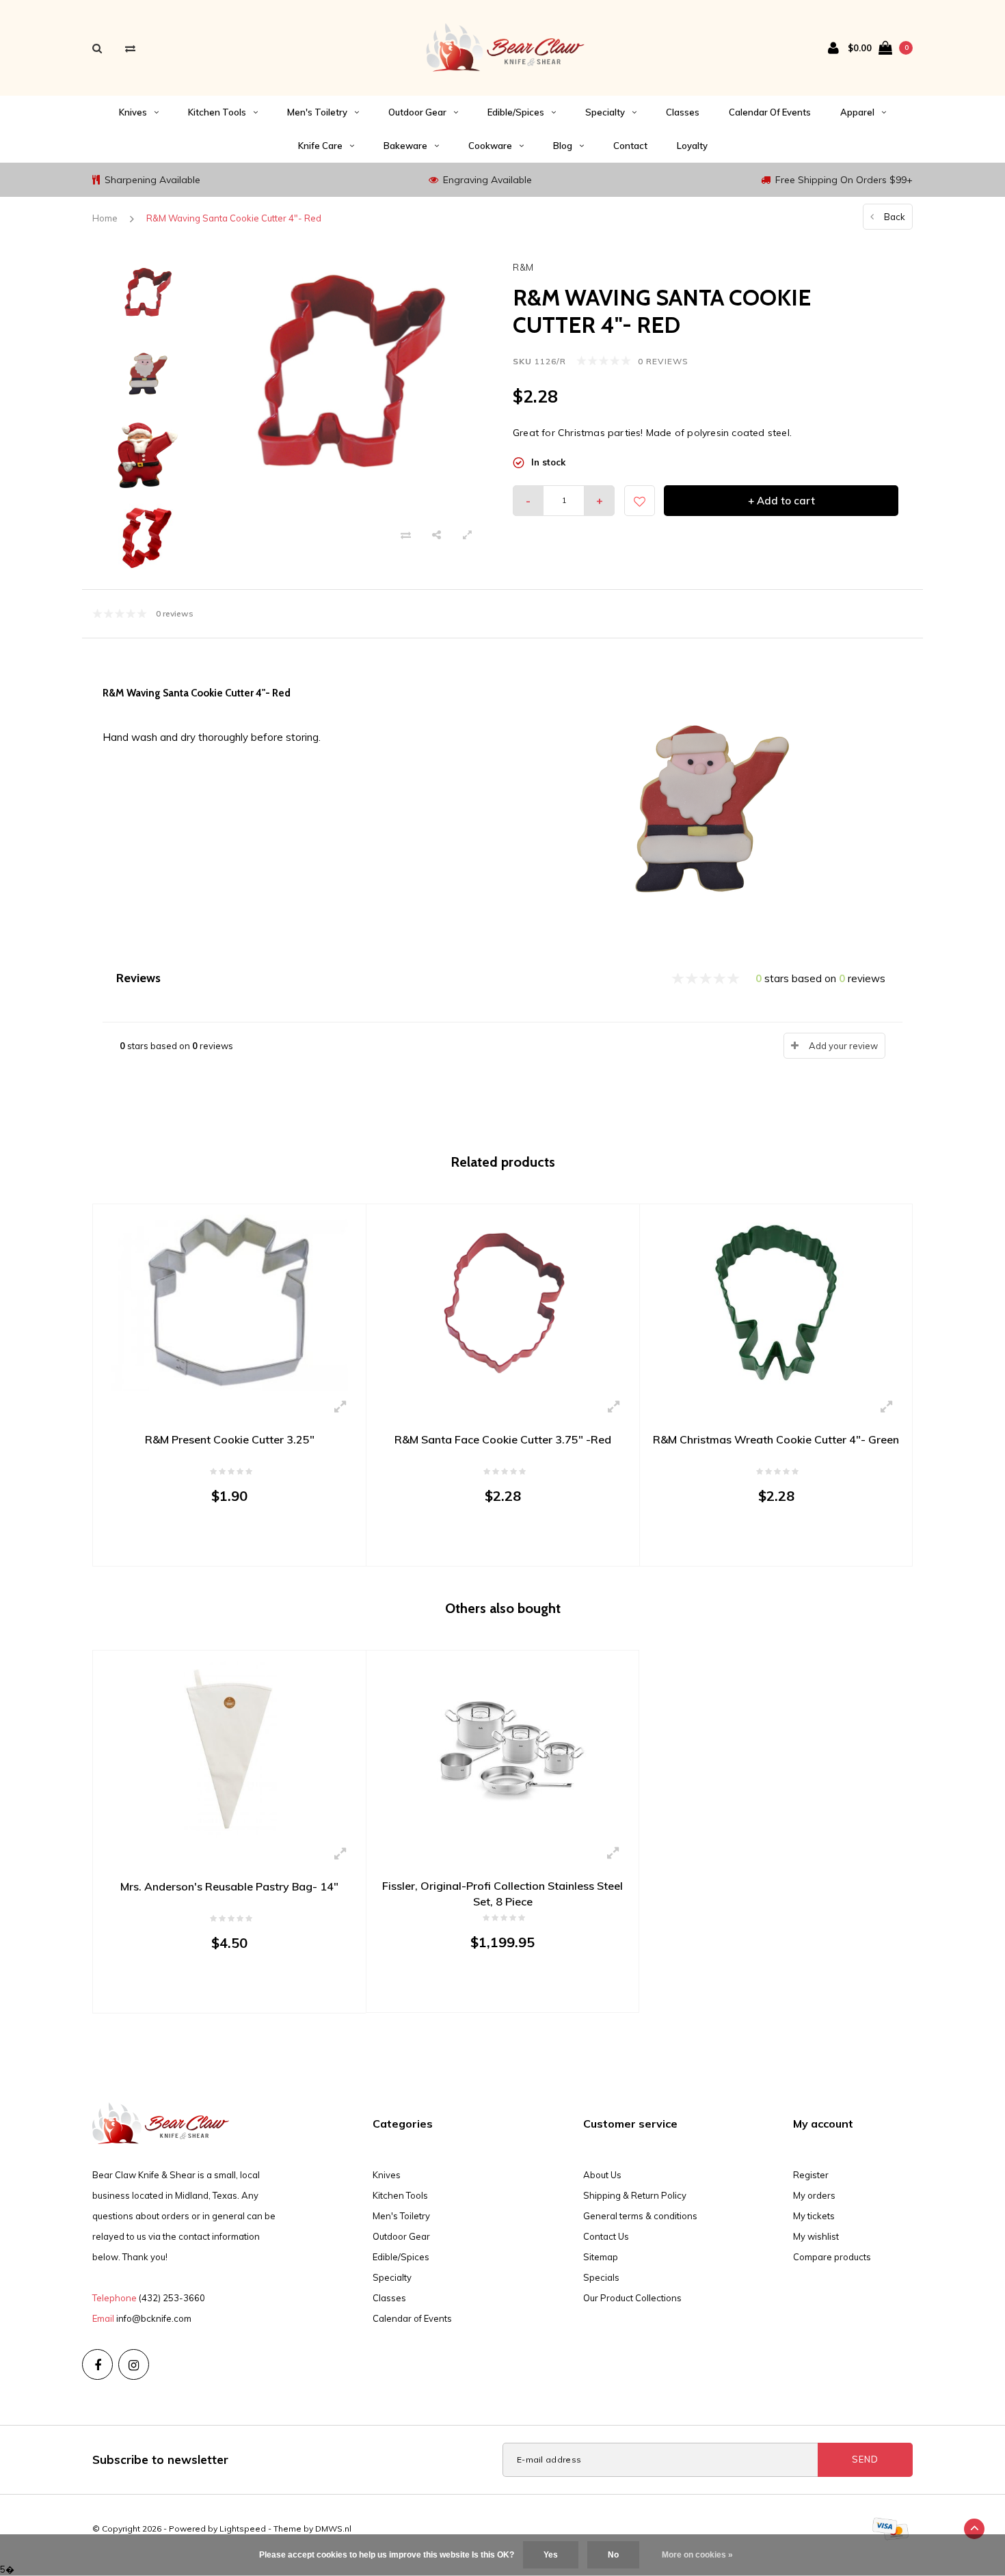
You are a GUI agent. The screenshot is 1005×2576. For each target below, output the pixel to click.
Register (811, 2175)
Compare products (832, 2257)
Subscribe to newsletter (160, 2459)
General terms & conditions (640, 2216)
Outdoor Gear (417, 112)
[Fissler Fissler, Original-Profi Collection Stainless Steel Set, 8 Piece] (502, 1748)
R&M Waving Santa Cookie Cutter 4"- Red (234, 218)
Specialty (605, 112)
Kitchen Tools (217, 112)
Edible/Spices (516, 112)
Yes (551, 2555)
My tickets (814, 2216)
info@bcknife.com (154, 2318)
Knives (133, 112)
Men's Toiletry (317, 112)
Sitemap (601, 2257)
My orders (814, 2195)
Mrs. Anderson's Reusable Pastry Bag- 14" (229, 1886)
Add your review (843, 1046)
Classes (683, 112)
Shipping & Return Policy (635, 2195)
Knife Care (320, 146)
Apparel (857, 112)
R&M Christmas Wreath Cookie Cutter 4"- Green (776, 1439)
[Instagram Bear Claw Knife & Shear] (134, 2364)
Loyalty (692, 146)
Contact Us (606, 2236)
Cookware (490, 146)
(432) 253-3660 (172, 2298)
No (613, 2555)
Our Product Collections (632, 2298)
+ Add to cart (781, 501)
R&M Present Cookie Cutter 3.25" (230, 1439)
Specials (601, 2277)
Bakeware (405, 146)
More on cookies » (697, 2555)
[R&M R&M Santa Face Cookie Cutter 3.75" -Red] (503, 1302)
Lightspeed (243, 2528)
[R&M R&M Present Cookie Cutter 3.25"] (229, 1302)
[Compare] (130, 48)
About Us (602, 2175)
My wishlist (816, 2236)
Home (105, 218)
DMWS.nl (333, 2528)
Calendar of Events (770, 112)
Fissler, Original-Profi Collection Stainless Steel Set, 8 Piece (502, 1894)
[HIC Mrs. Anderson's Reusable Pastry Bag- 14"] (229, 1748)
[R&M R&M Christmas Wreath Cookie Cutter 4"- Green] (776, 1301)
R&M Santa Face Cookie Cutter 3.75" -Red (503, 1439)
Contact (630, 146)
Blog (563, 146)
